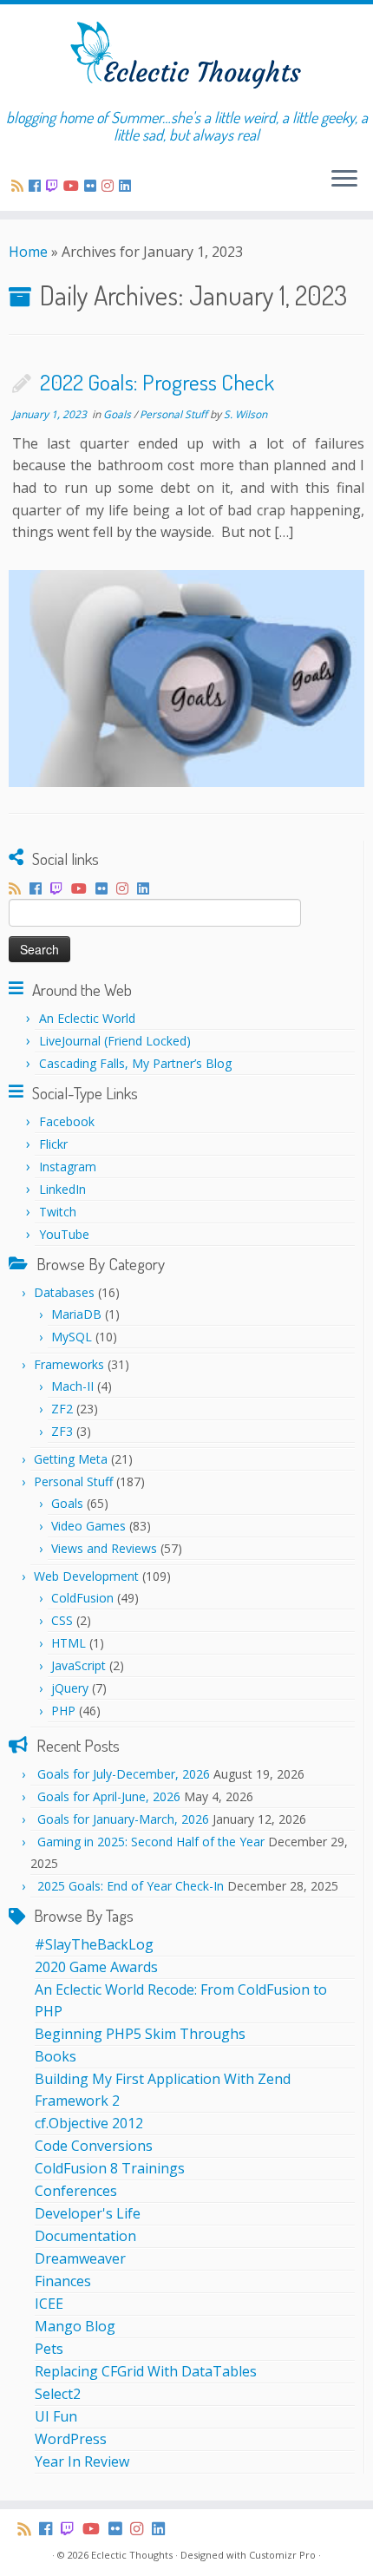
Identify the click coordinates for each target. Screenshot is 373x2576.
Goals (118, 414)
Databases (64, 1292)
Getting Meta (71, 1459)
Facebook (67, 1121)
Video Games (88, 1526)
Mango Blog (75, 2326)
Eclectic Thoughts (132, 2555)
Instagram (68, 1167)
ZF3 (62, 1431)
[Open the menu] (344, 180)
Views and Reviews (104, 1548)
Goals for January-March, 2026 (123, 1819)
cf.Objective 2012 (89, 2123)
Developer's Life (88, 2213)
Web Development (86, 1576)
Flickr (53, 1144)
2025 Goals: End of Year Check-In (131, 1886)
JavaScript (79, 1665)
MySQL (72, 1337)
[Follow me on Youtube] (74, 186)
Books (56, 2056)
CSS (62, 1620)
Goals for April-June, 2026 (109, 1796)
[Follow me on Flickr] (93, 186)
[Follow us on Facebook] (37, 186)
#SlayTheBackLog (94, 1944)
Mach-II (72, 1386)
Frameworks (69, 1364)
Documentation (85, 2236)
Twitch (58, 1212)
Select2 (58, 2394)
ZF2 (62, 1409)
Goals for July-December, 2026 (124, 1774)
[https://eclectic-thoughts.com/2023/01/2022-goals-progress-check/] (186, 678)
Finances (63, 2281)
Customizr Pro (282, 2555)
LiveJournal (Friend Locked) (115, 1041)
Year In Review (82, 2461)
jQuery (70, 1688)
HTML (69, 1643)
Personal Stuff (175, 414)
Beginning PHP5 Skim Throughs (140, 2034)
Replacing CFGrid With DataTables (146, 2371)
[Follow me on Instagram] (110, 186)
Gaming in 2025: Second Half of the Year (151, 1842)
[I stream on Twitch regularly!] (55, 186)
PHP (63, 1711)
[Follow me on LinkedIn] (128, 186)
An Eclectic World (87, 1018)
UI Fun (56, 2416)
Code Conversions (94, 2146)
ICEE (49, 2304)
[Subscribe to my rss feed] (20, 186)
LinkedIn (62, 1189)
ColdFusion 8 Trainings (110, 2168)
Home (28, 252)
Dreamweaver (80, 2258)
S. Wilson (245, 414)
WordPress (71, 2439)
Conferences (76, 2191)
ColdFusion (82, 1598)
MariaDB (76, 1314)
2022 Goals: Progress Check (157, 382)
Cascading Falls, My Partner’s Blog (135, 1063)
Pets (49, 2349)
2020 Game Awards (96, 1967)
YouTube (64, 1234)
